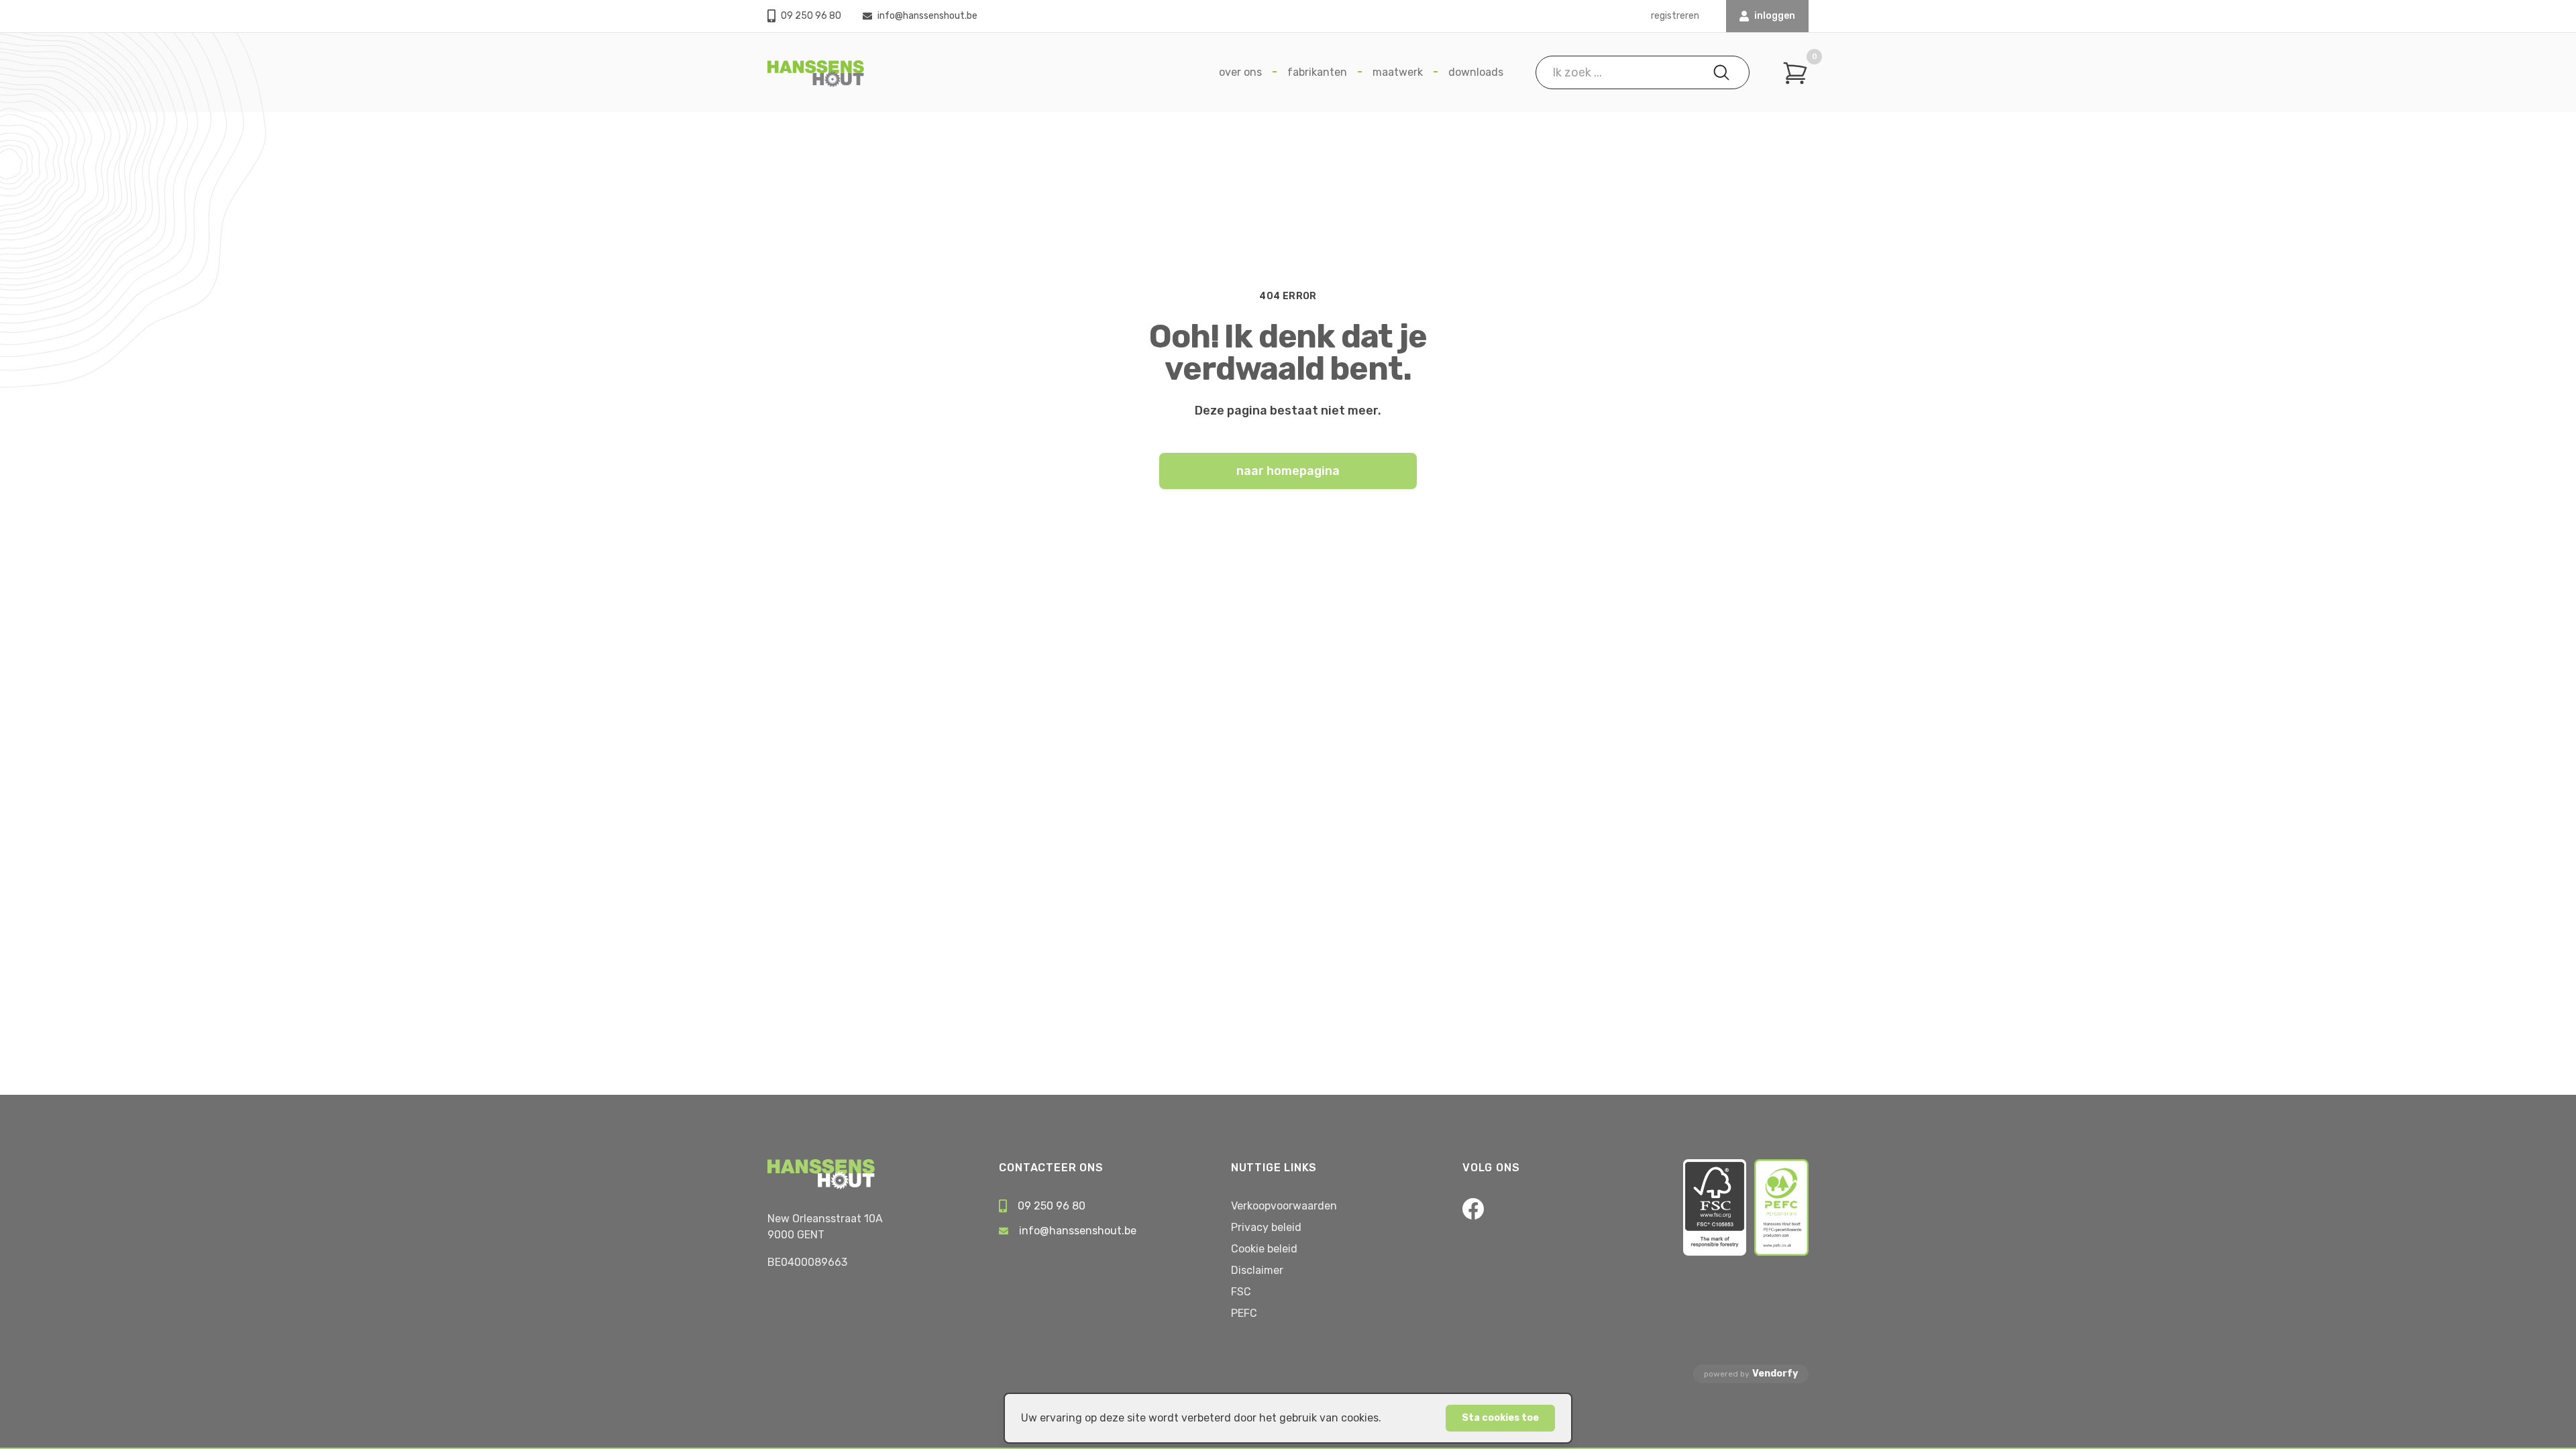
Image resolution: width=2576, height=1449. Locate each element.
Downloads (1476, 72)
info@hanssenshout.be (927, 16)
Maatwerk (1398, 72)
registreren (1675, 16)
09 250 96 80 (811, 16)
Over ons (1240, 72)
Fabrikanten (1317, 72)
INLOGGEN (1775, 16)
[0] (1795, 73)
